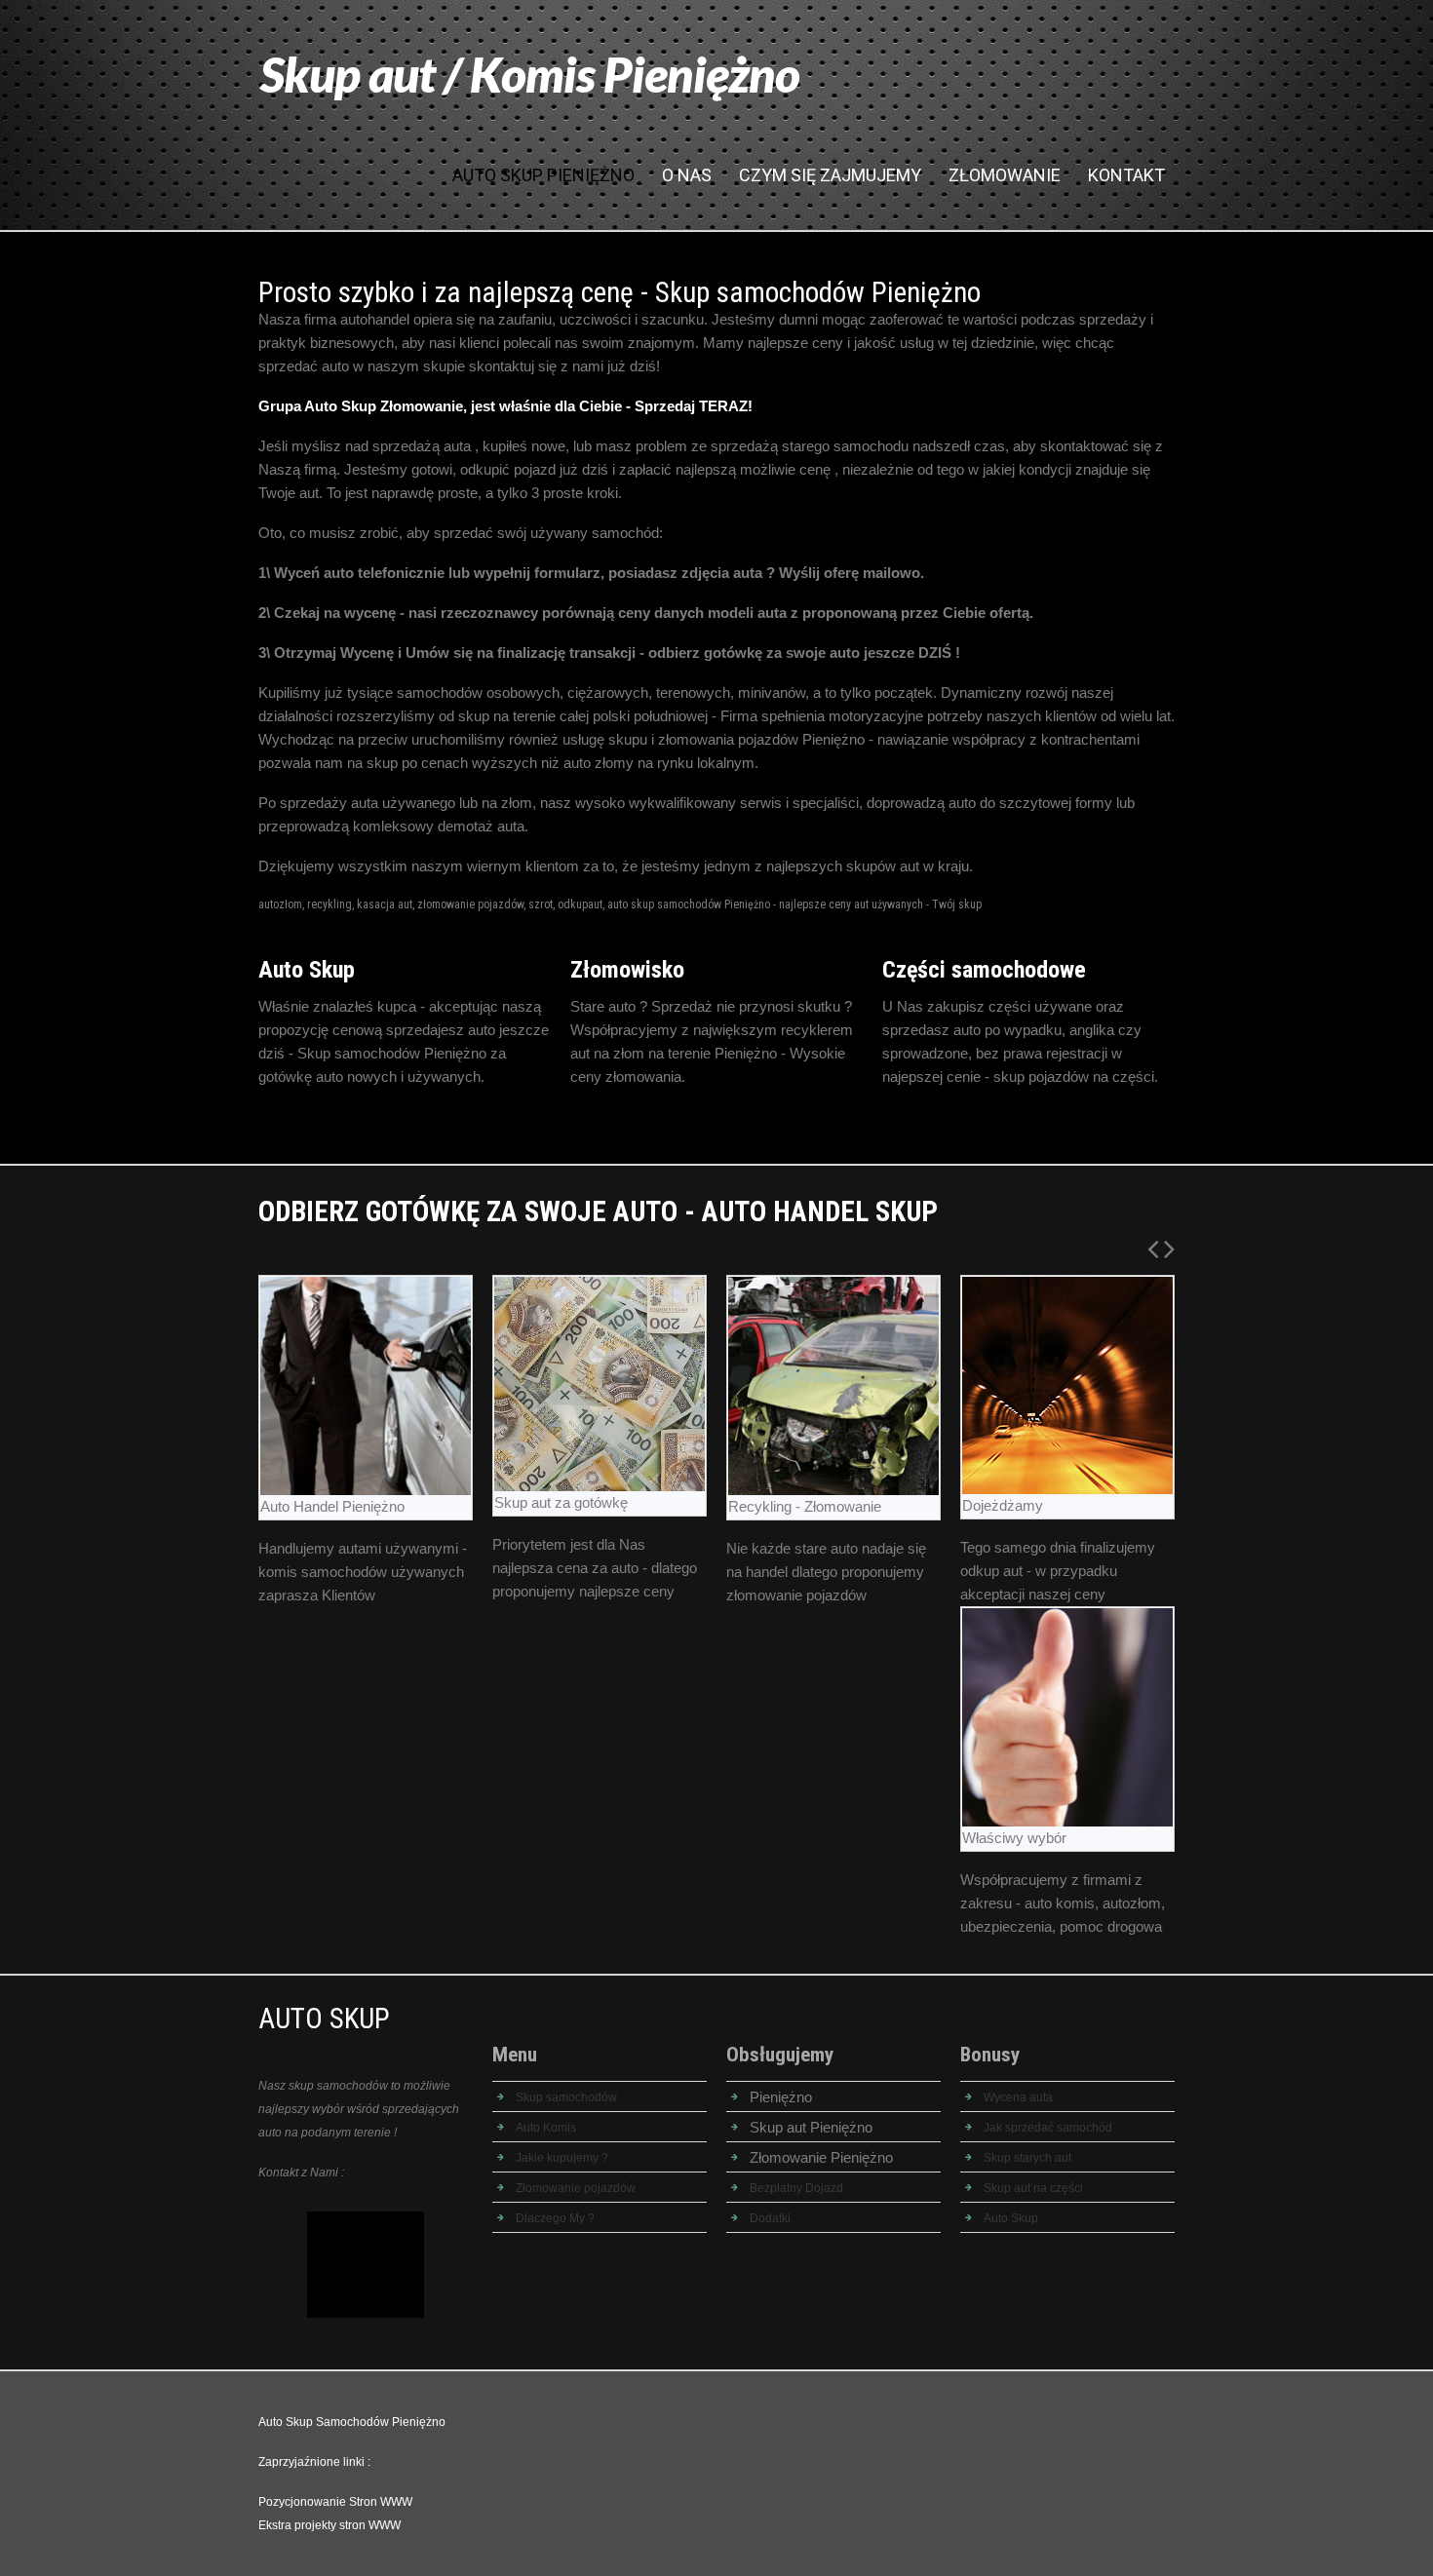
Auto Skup (1011, 2218)
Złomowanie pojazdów (576, 2188)
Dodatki (770, 2218)
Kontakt (1126, 175)
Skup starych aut (1027, 2158)
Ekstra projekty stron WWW (329, 2525)
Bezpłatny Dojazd (796, 2188)
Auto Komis (546, 2128)
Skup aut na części (1033, 2188)
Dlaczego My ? (555, 2218)
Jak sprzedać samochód (1048, 2128)
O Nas (687, 175)
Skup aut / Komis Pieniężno (530, 74)
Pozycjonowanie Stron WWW (335, 2502)
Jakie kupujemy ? (562, 2158)
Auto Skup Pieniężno (543, 175)
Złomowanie (1005, 175)
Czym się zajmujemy (830, 175)
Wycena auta (1018, 2097)
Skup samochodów (566, 2097)
